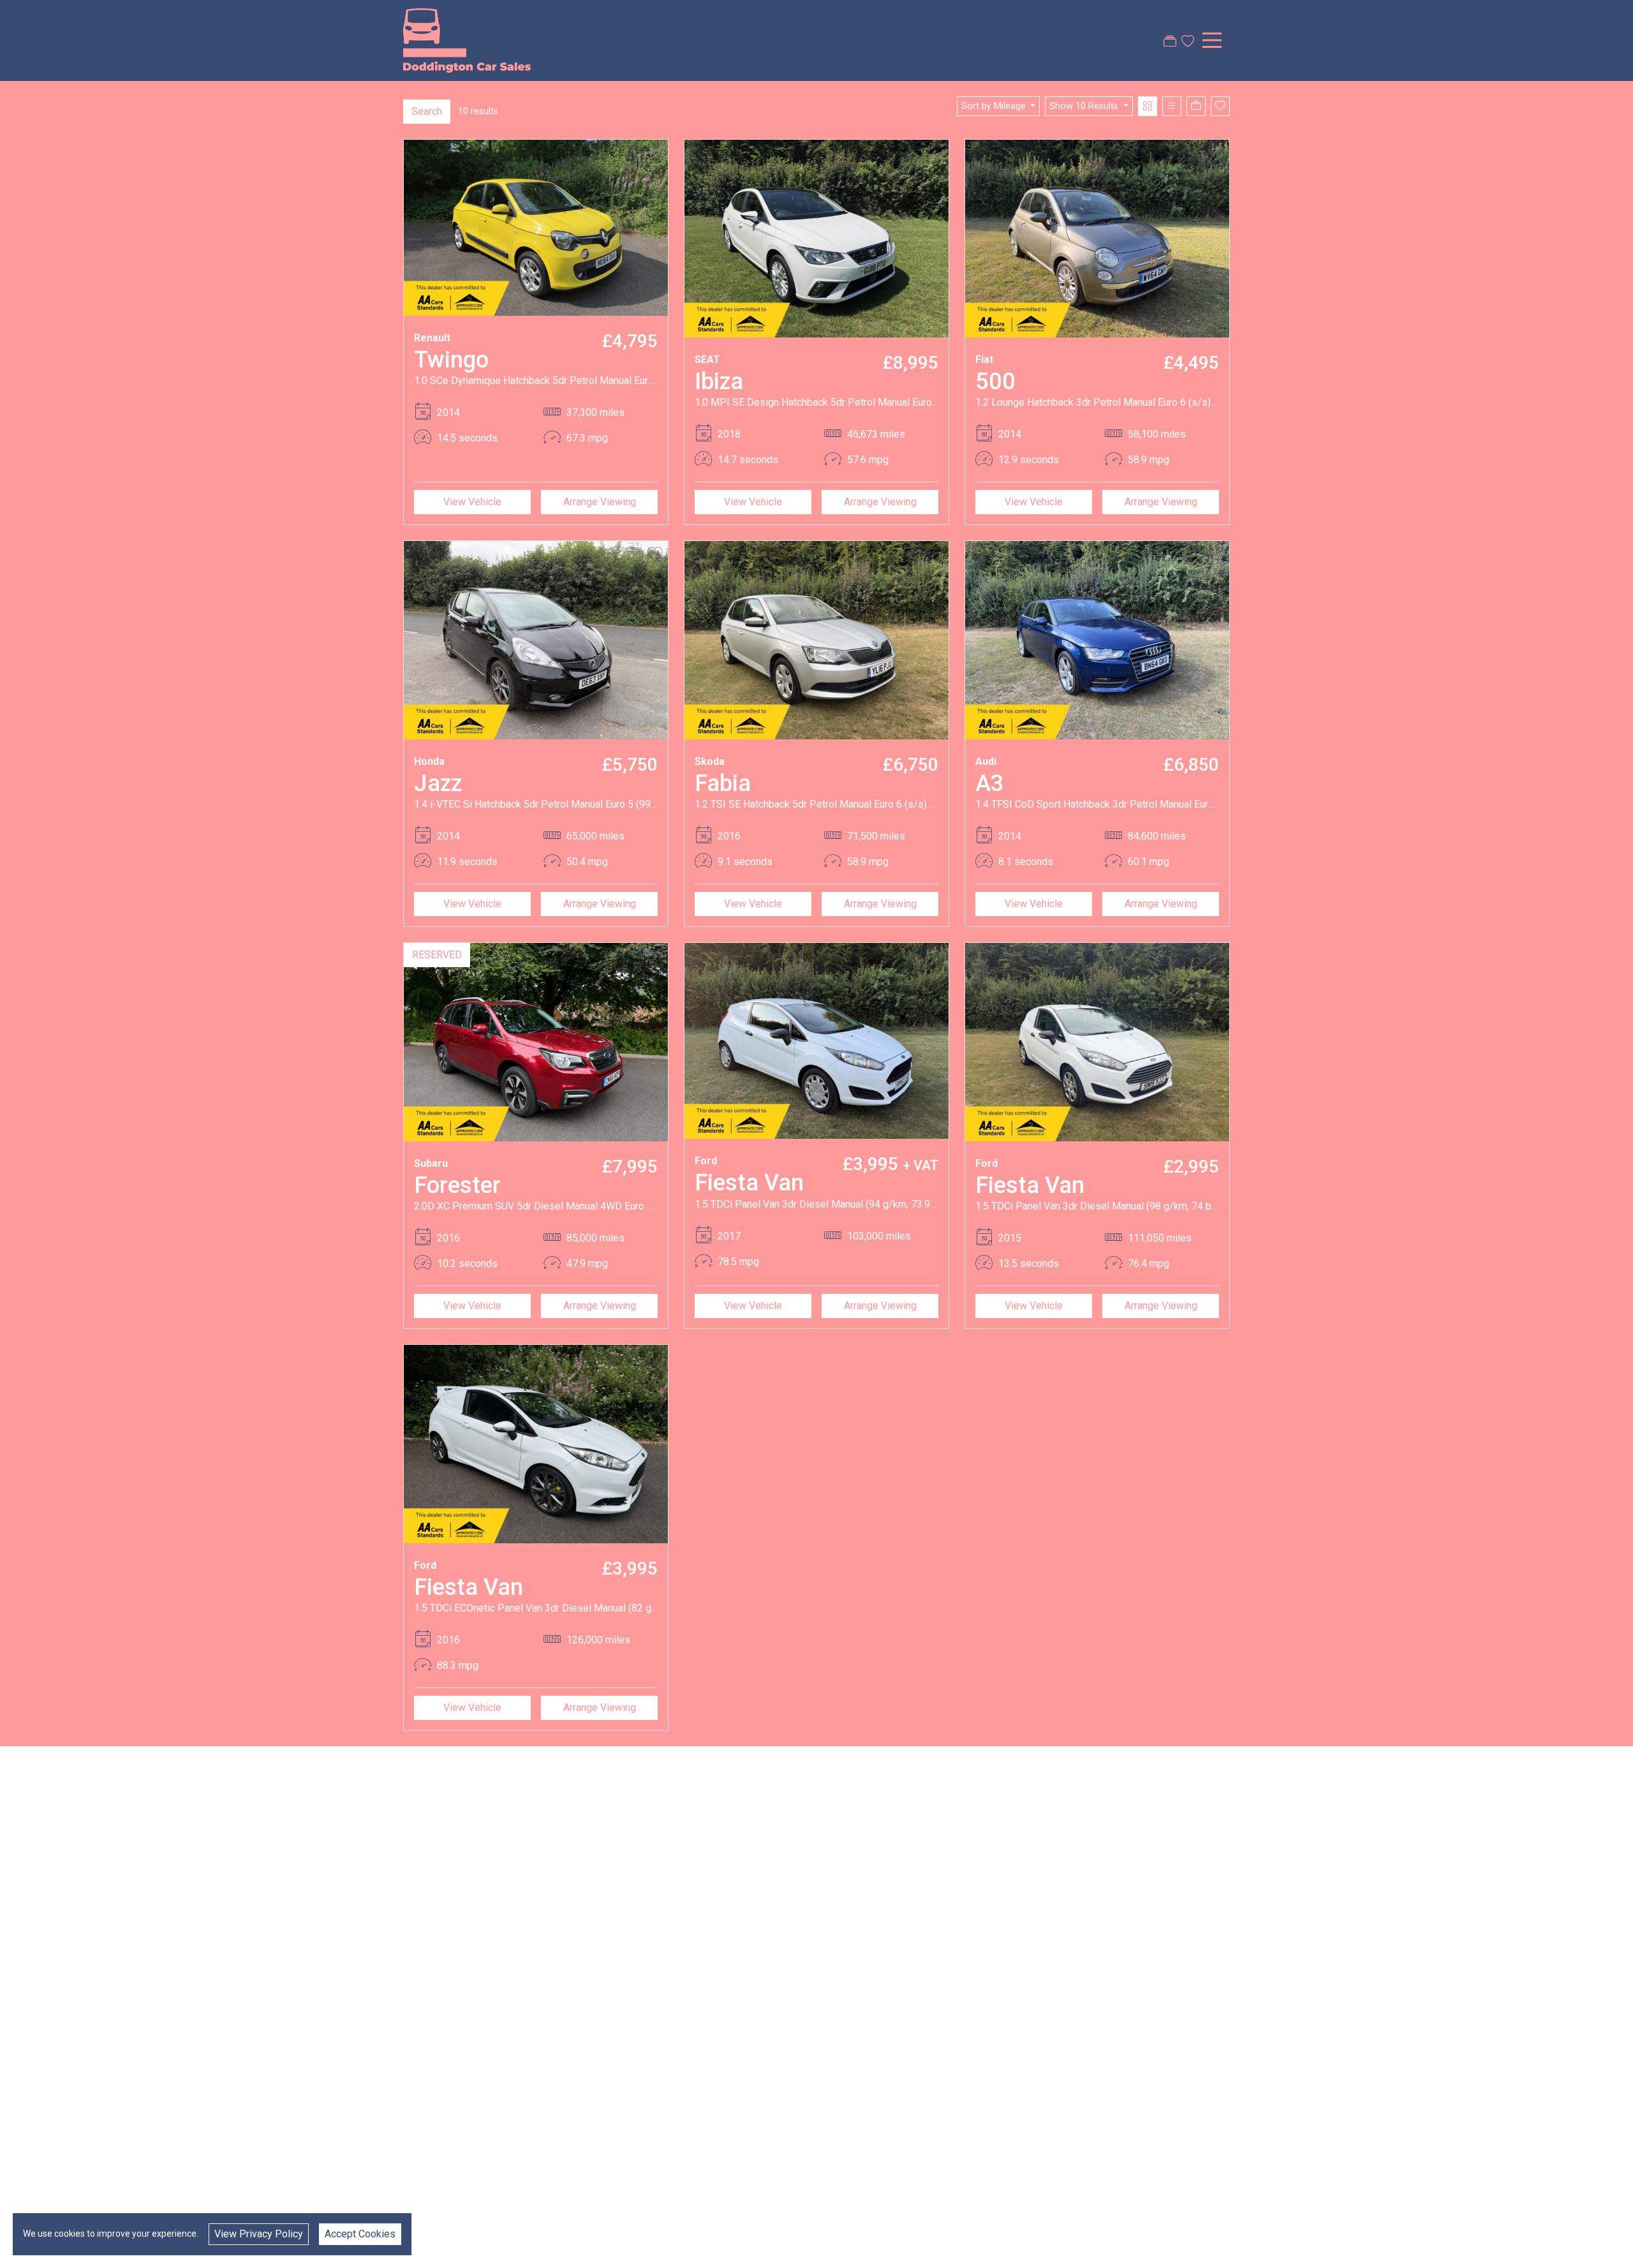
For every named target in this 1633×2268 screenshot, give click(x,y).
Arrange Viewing (600, 502)
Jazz (438, 783)
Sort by (994, 106)
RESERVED (437, 955)
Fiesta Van (749, 1182)
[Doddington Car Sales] (467, 40)
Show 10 (1084, 106)
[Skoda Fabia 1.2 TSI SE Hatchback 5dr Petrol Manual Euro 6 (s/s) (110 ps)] (816, 640)
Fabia (723, 783)
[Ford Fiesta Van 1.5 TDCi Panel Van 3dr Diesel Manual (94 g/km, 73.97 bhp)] (816, 1040)
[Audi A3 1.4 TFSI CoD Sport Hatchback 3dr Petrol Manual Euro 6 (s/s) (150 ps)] (1097, 640)
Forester (457, 1185)
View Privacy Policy (259, 2234)
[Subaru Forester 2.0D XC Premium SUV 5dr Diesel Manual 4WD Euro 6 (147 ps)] (536, 1041)
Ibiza (719, 381)
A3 (990, 783)
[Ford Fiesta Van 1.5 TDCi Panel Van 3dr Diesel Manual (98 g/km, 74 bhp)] (1097, 1041)
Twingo (451, 359)
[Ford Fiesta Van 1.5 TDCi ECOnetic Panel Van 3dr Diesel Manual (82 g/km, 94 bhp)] (536, 1443)
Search (427, 111)
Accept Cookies (360, 2234)
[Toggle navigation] (1212, 40)
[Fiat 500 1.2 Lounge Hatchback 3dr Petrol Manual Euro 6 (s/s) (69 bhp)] (1097, 238)
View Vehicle (472, 502)
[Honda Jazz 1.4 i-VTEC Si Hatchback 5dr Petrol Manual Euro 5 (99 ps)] (536, 640)
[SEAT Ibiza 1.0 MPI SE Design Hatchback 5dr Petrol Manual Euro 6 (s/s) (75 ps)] (816, 238)
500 (995, 381)
